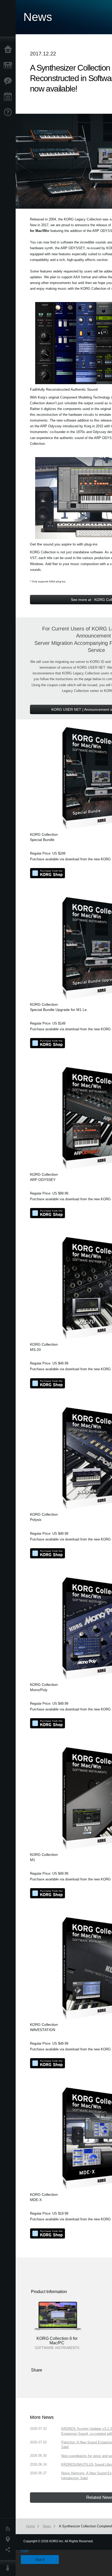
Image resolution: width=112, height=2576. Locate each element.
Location (9, 2539)
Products (9, 65)
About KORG (9, 2568)
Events (9, 97)
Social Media (9, 2550)
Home (9, 50)
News (9, 2529)
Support (9, 112)
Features (9, 81)
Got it (40, 2560)
